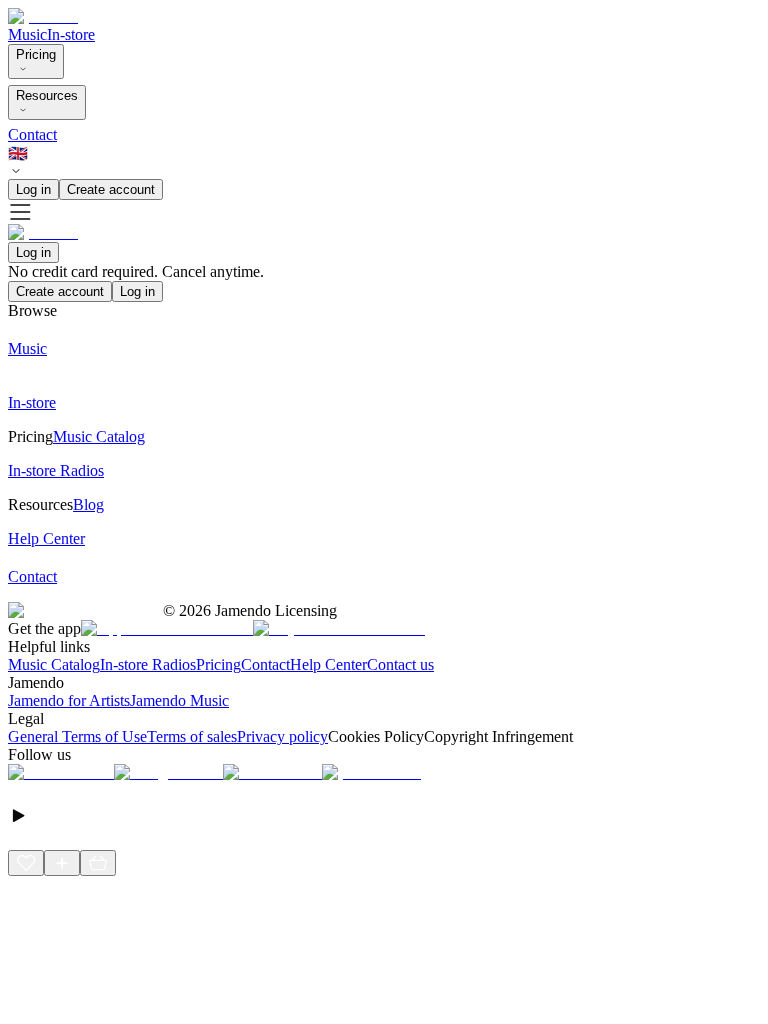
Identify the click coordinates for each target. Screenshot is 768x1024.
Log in (33, 189)
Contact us (400, 664)
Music (27, 34)
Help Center (328, 664)
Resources (47, 95)
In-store (71, 34)
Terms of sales (192, 736)
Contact (32, 134)
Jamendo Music (179, 700)
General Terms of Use (77, 736)
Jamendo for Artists (69, 700)
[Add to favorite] (26, 863)
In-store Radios (148, 664)
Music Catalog (54, 664)
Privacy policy (282, 736)
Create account (111, 189)
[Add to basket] (98, 863)
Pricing (36, 54)
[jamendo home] (43, 16)
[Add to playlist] (62, 863)
